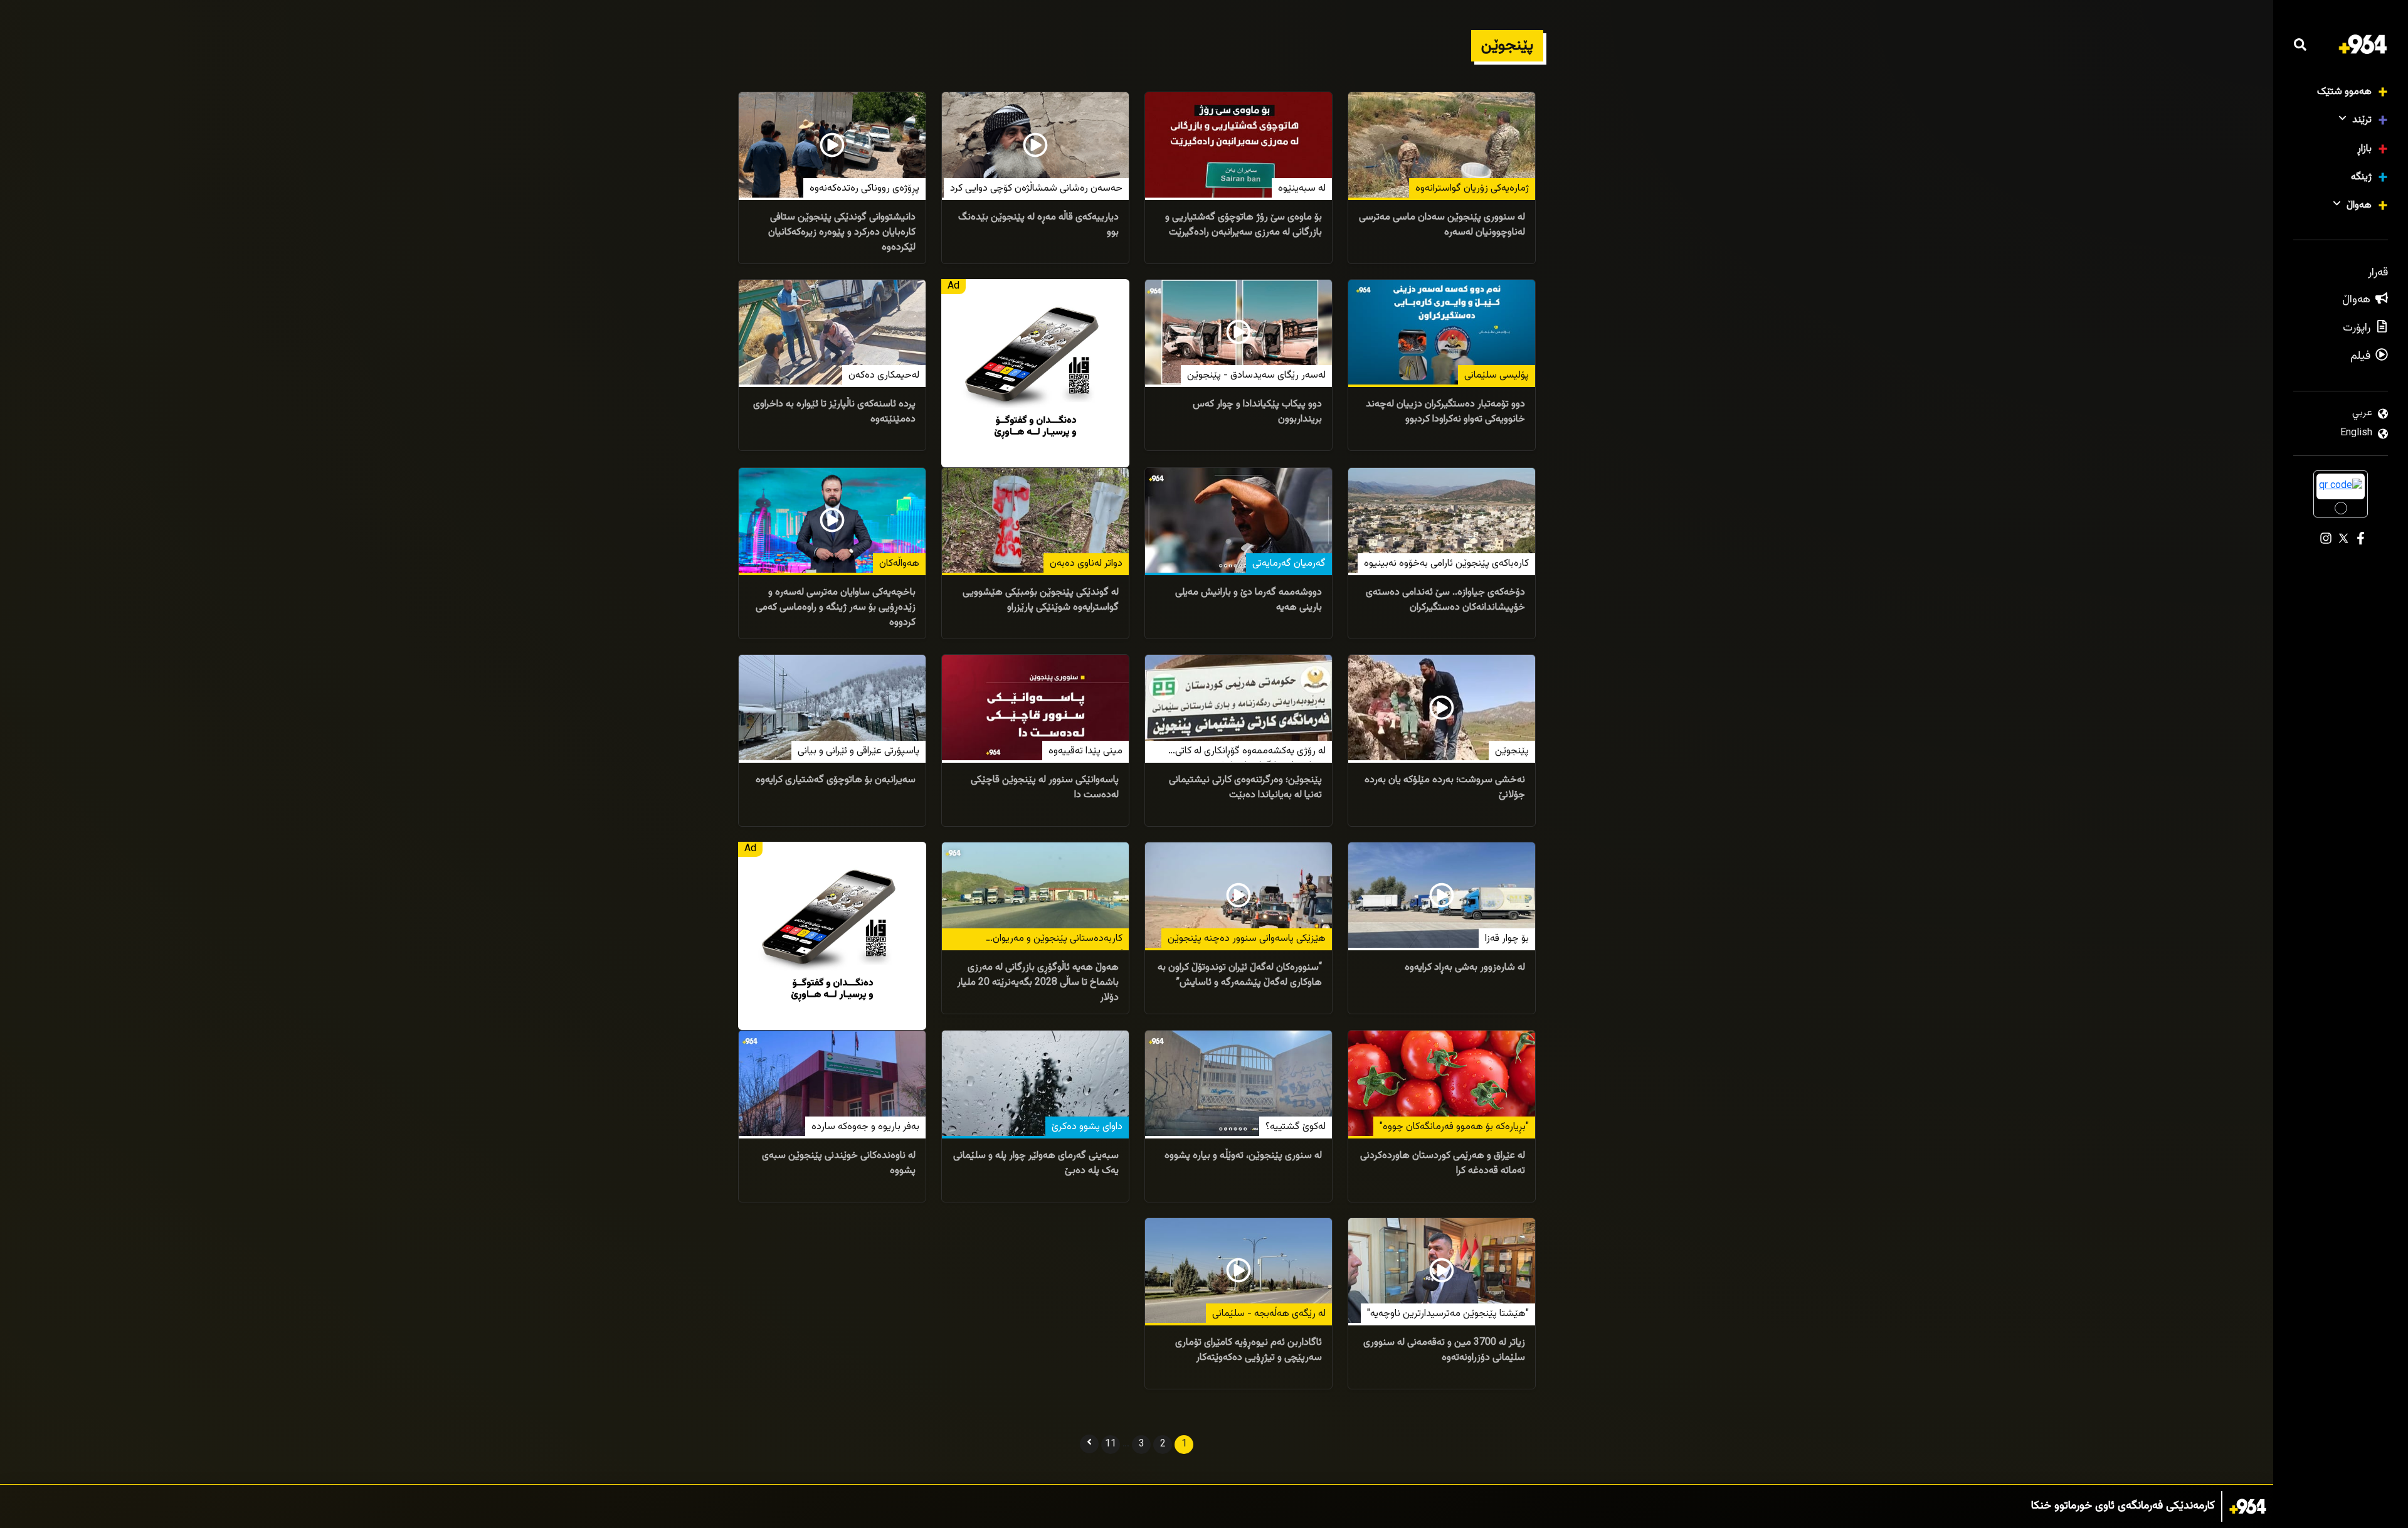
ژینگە (2361, 177)
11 (1111, 1444)
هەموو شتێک (2344, 92)
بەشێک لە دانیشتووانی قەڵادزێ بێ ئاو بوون (2120, 1506)
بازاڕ (2364, 149)
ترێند (2362, 120)
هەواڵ (2359, 205)
